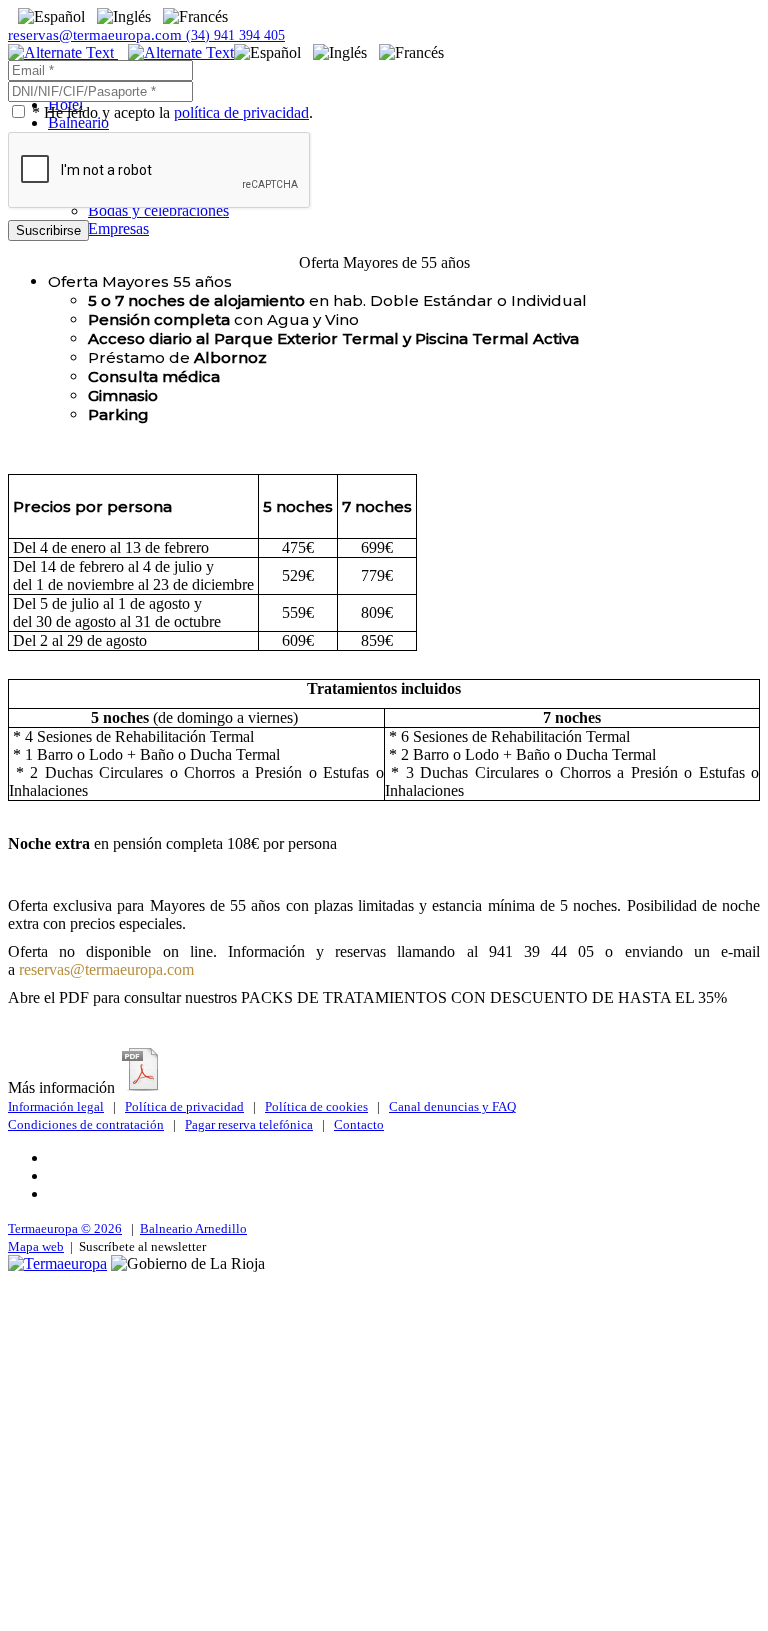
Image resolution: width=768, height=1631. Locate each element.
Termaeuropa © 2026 (65, 1228)
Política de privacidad (184, 1106)
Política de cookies (316, 1106)
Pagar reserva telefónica (249, 1124)
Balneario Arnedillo (193, 1228)
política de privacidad (241, 112)
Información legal (56, 1106)
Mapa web (36, 1246)
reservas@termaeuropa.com (97, 35)
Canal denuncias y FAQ (452, 1106)
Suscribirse (48, 230)
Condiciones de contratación (86, 1124)
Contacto (359, 1124)
